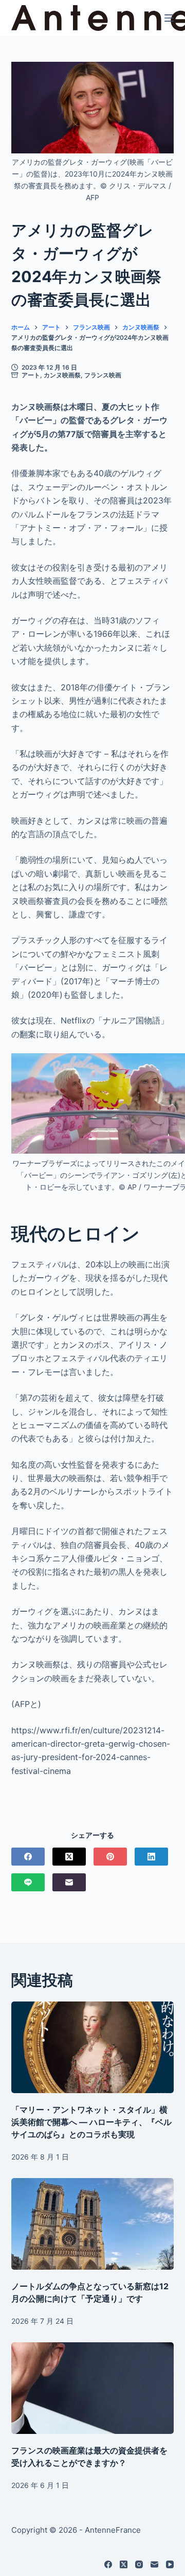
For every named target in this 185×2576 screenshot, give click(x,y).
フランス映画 (103, 375)
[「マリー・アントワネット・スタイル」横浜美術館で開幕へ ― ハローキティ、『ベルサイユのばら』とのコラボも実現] (93, 2047)
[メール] (69, 1882)
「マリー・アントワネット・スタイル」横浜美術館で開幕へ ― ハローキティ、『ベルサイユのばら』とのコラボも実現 (91, 2122)
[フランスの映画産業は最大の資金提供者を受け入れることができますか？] (93, 2388)
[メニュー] (169, 18)
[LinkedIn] (151, 1857)
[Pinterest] (110, 1857)
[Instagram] (139, 2564)
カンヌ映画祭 (62, 375)
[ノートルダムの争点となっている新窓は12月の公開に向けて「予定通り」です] (93, 2224)
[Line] (28, 1882)
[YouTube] (170, 2564)
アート (31, 375)
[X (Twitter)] (69, 1857)
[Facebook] (28, 1857)
